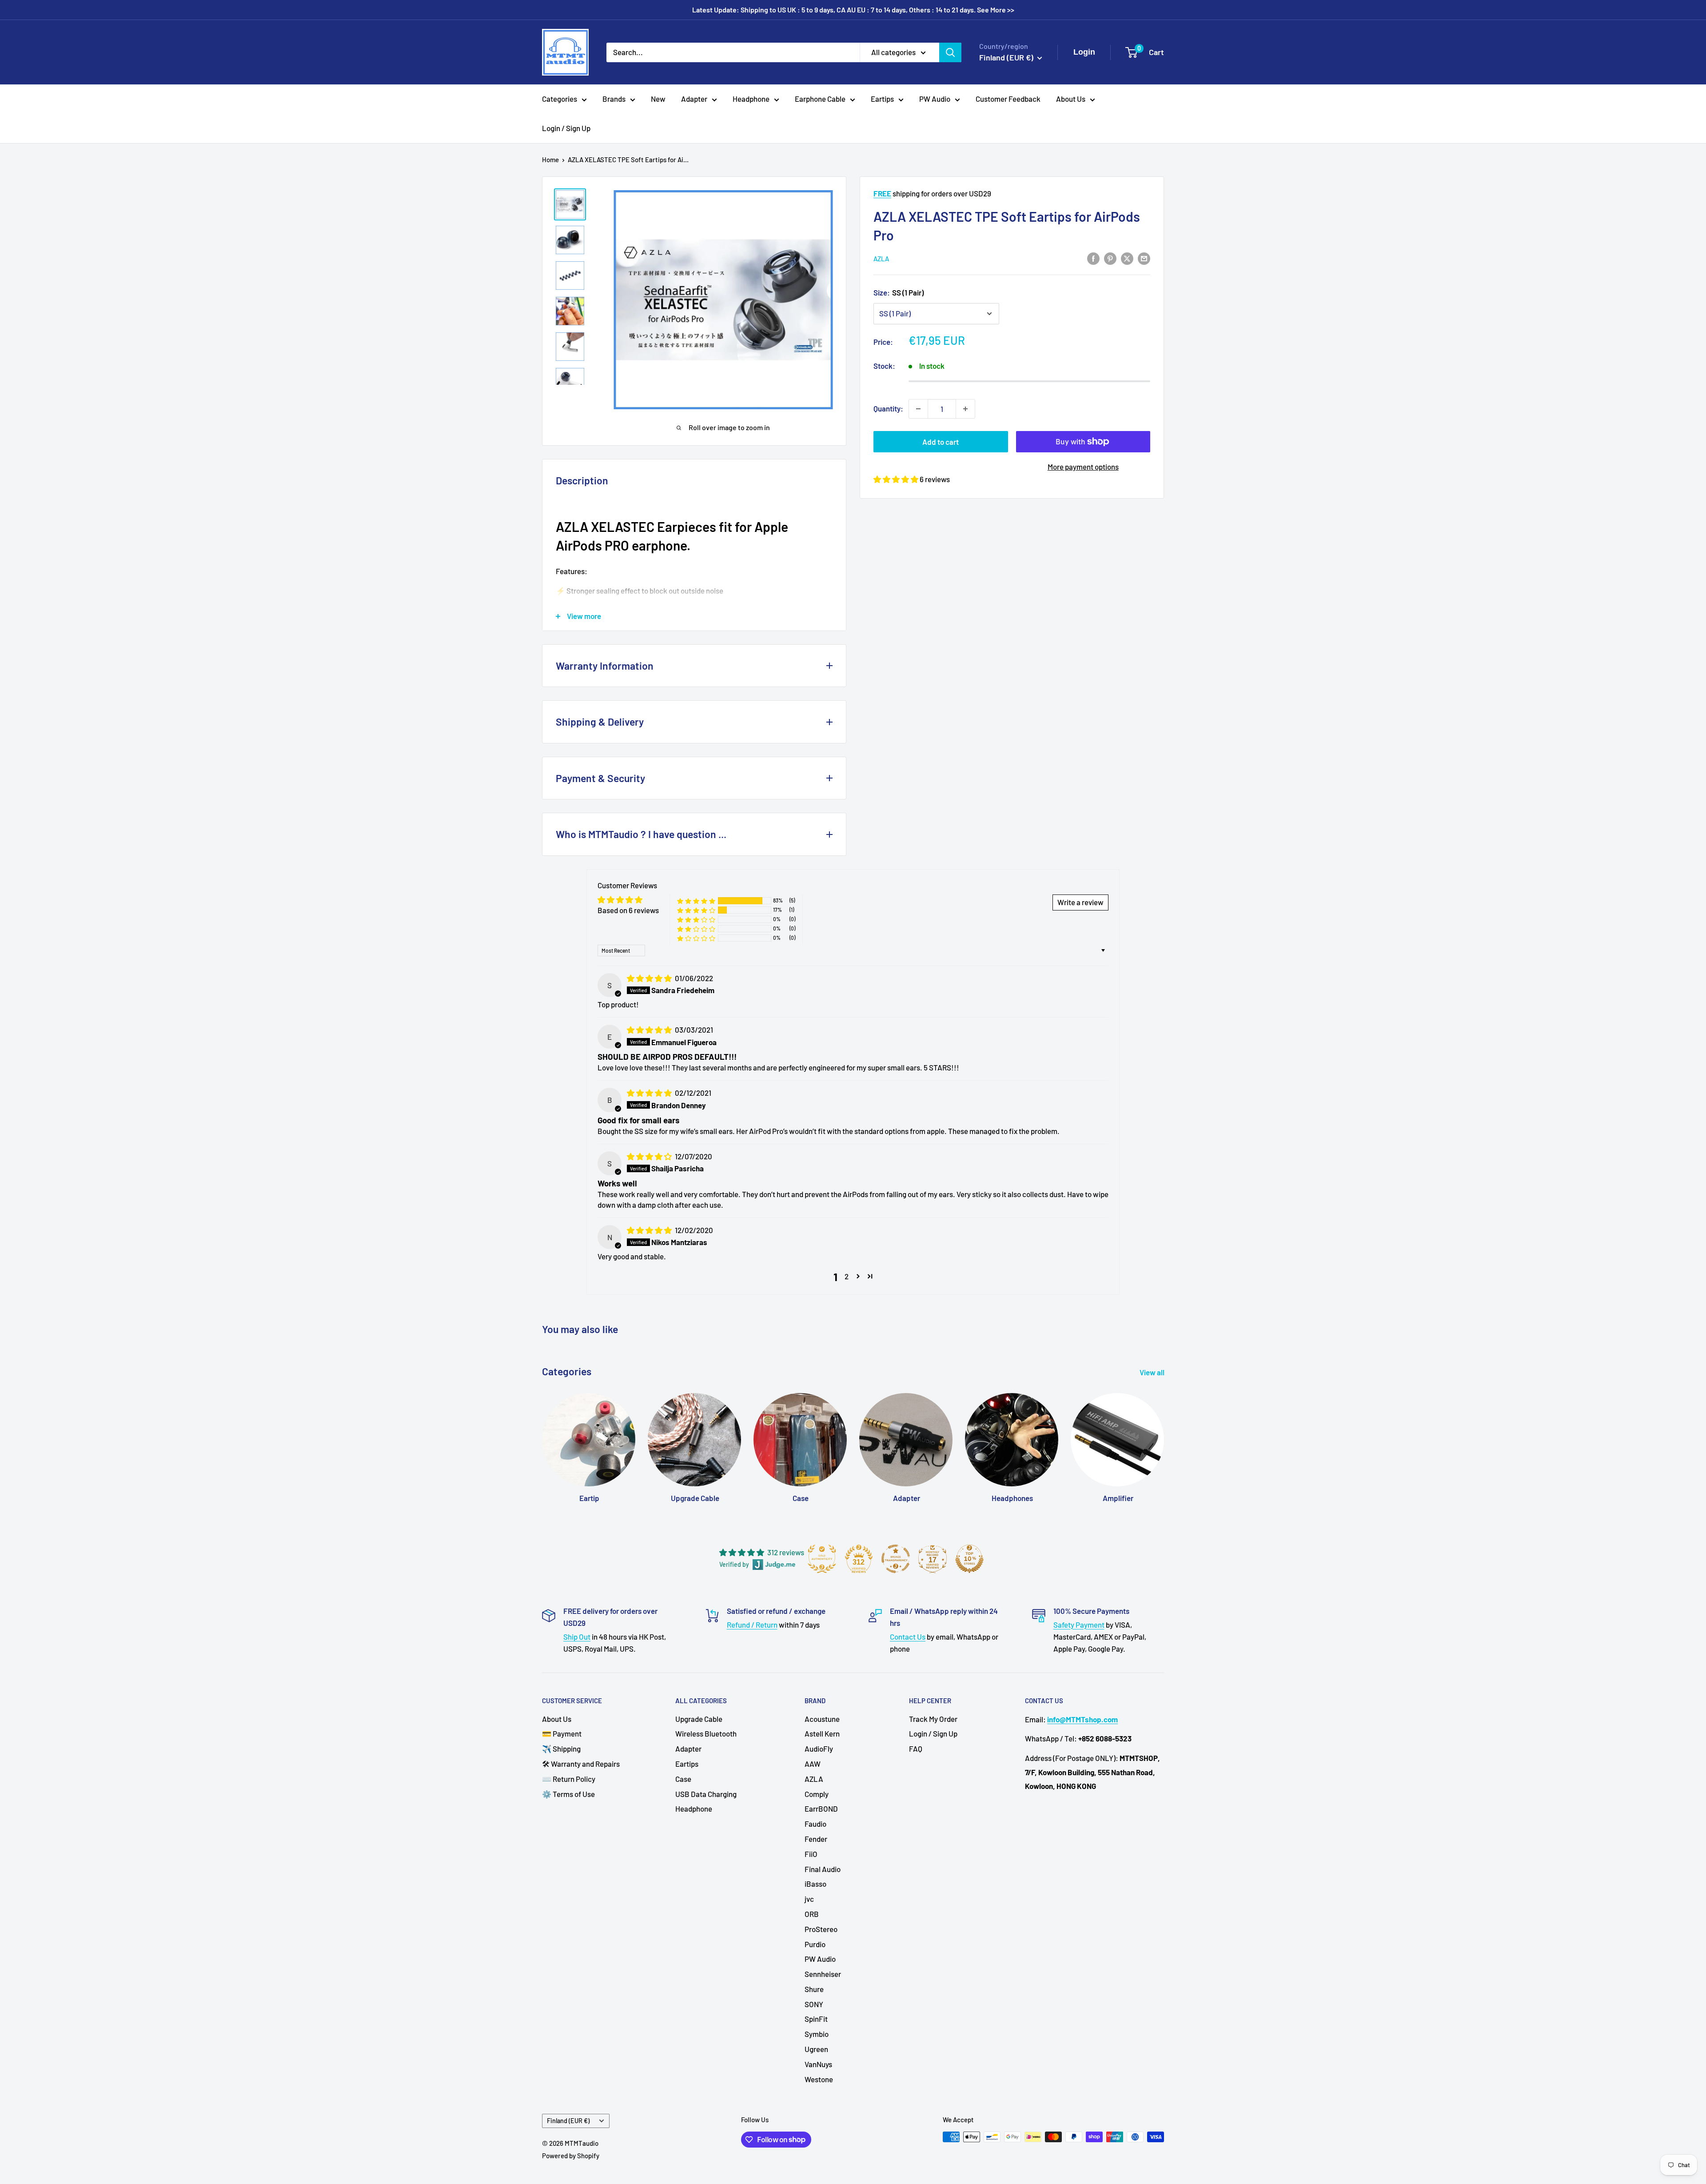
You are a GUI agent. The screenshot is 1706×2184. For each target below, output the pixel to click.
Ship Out (577, 1637)
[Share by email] (1144, 258)
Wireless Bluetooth (706, 1733)
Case (683, 1779)
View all (1153, 1372)
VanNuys (818, 2064)
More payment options (1083, 467)
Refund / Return (752, 1625)
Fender (816, 1839)
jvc (809, 1899)
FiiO (811, 1854)
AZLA (881, 259)
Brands (614, 99)
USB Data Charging (706, 1794)
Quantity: (888, 408)
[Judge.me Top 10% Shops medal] (969, 1559)
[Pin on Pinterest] (1110, 258)
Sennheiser (823, 1974)
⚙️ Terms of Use (568, 1794)
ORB (812, 1914)
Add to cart (941, 442)
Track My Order (933, 1719)
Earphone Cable (820, 99)
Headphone (751, 99)
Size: (899, 292)
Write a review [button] (1080, 902)
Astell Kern (822, 1733)
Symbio (817, 2034)
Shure (814, 1989)
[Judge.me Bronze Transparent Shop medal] (896, 1559)
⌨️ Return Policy (569, 1779)
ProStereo (821, 1929)
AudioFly (819, 1749)
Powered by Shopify (571, 2156)
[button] (897, 479)
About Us (1071, 99)
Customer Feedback (1008, 99)
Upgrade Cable (699, 1719)
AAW (813, 1764)
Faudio (815, 1824)
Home (550, 160)
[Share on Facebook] (1093, 258)
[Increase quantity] (965, 409)
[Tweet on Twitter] (1127, 258)
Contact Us (908, 1637)
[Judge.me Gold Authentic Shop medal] (822, 1559)
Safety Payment (1079, 1625)
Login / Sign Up (566, 128)
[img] (650, 978)
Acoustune (822, 1719)
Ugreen (816, 2049)
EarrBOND (821, 1809)
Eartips (882, 99)
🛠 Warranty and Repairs (581, 1764)
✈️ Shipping (561, 1749)
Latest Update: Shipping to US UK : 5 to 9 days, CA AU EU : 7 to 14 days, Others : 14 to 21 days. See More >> (853, 10)
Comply (817, 1794)
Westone (819, 2079)
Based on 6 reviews (628, 910)
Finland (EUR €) (568, 2121)
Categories (560, 99)
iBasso (815, 1884)
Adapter (694, 99)
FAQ (916, 1749)
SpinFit (816, 2019)
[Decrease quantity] (918, 409)
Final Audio (823, 1869)
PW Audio (935, 99)
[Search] (950, 52)
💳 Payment (562, 1733)
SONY (814, 2004)
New (658, 99)
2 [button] (847, 1276)
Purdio (815, 1944)
